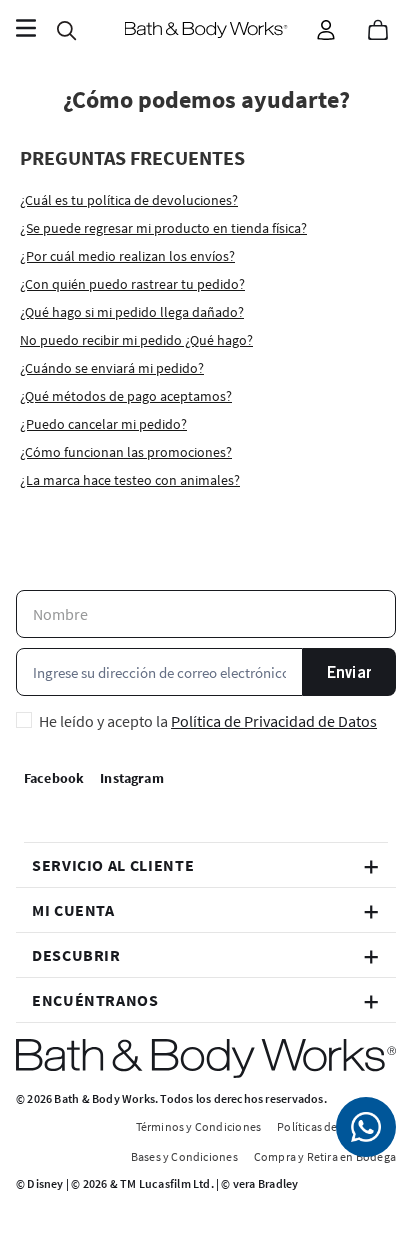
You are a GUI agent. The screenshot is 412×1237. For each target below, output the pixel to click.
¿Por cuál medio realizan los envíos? (127, 256)
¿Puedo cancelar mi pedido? (103, 424)
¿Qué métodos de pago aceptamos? (126, 396)
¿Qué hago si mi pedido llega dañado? (132, 312)
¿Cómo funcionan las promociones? (126, 452)
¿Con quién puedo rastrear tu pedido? (132, 284)
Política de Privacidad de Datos (274, 721)
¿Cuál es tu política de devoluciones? (129, 200)
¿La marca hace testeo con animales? (130, 480)
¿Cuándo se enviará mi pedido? (112, 368)
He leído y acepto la (208, 721)
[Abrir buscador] (66, 30)
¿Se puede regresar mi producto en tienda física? (163, 228)
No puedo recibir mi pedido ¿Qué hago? (136, 340)
